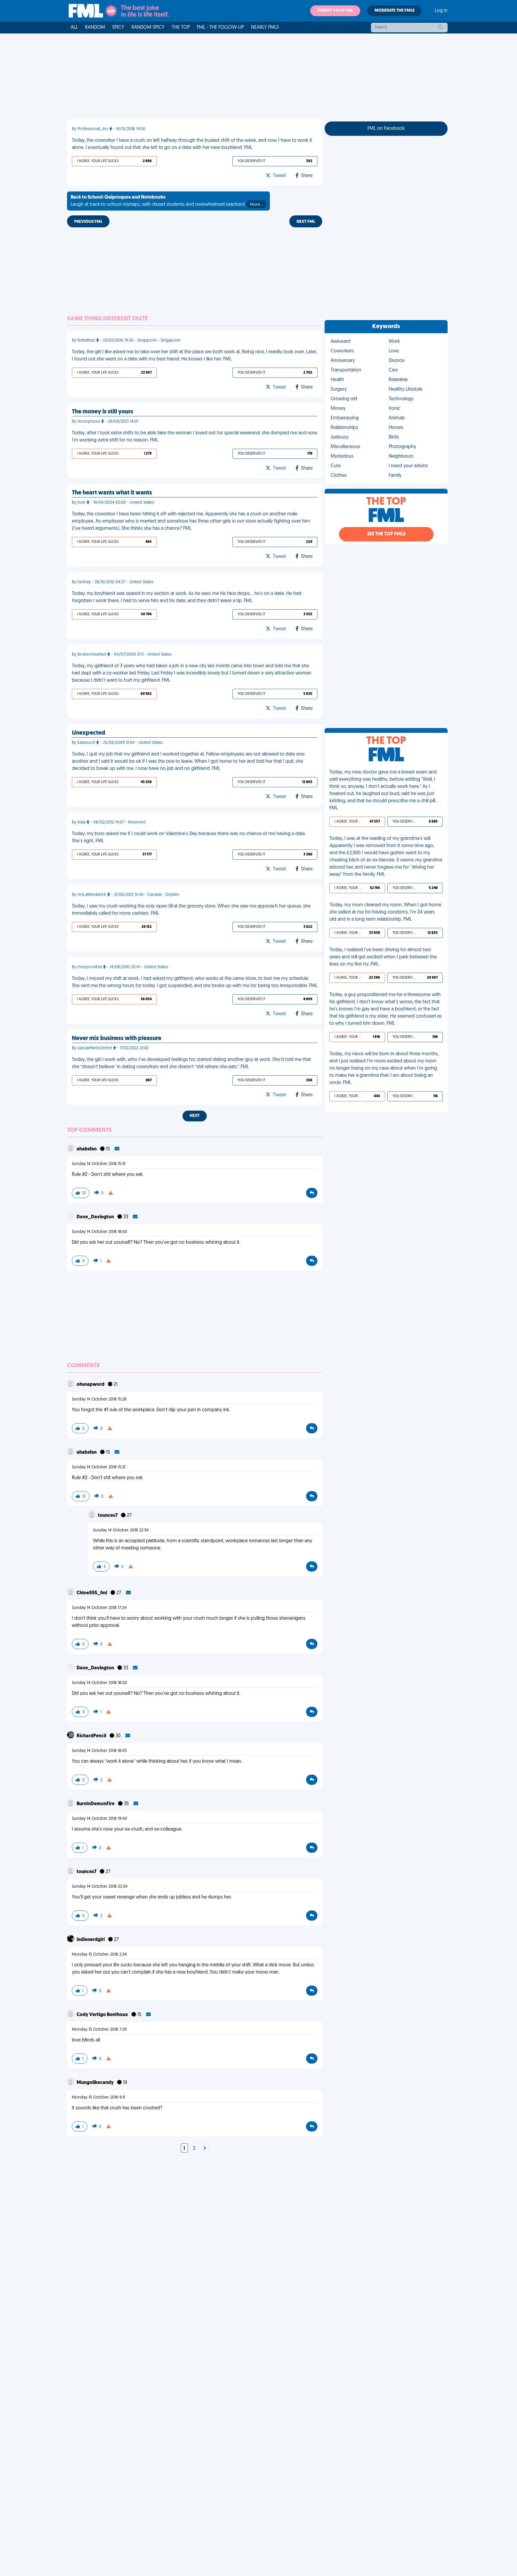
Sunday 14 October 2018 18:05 (99, 1751)
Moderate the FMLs (394, 11)
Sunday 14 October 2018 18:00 (99, 1232)
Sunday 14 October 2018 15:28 (99, 1399)
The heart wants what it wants (112, 493)
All (74, 28)
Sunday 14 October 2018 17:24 (99, 1608)
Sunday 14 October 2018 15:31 (99, 1164)
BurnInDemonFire (96, 1804)
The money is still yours (102, 412)
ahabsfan (87, 1149)
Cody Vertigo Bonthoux (103, 2015)
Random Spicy (148, 28)
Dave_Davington (96, 1217)
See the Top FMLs (386, 534)
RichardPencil (92, 1736)
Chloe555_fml (92, 1593)
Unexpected (89, 733)
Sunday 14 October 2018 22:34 (121, 1530)
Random (95, 28)
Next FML (306, 222)
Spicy (118, 28)
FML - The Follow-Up (220, 28)
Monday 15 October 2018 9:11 (98, 2098)
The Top (181, 28)
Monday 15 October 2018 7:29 (99, 2030)
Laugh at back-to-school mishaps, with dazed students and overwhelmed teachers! (167, 201)
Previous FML (88, 222)
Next (195, 1116)
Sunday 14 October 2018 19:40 (99, 1819)
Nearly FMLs (265, 28)
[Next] (205, 2149)
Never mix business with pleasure (117, 1039)
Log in (441, 11)
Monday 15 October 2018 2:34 (99, 1955)
